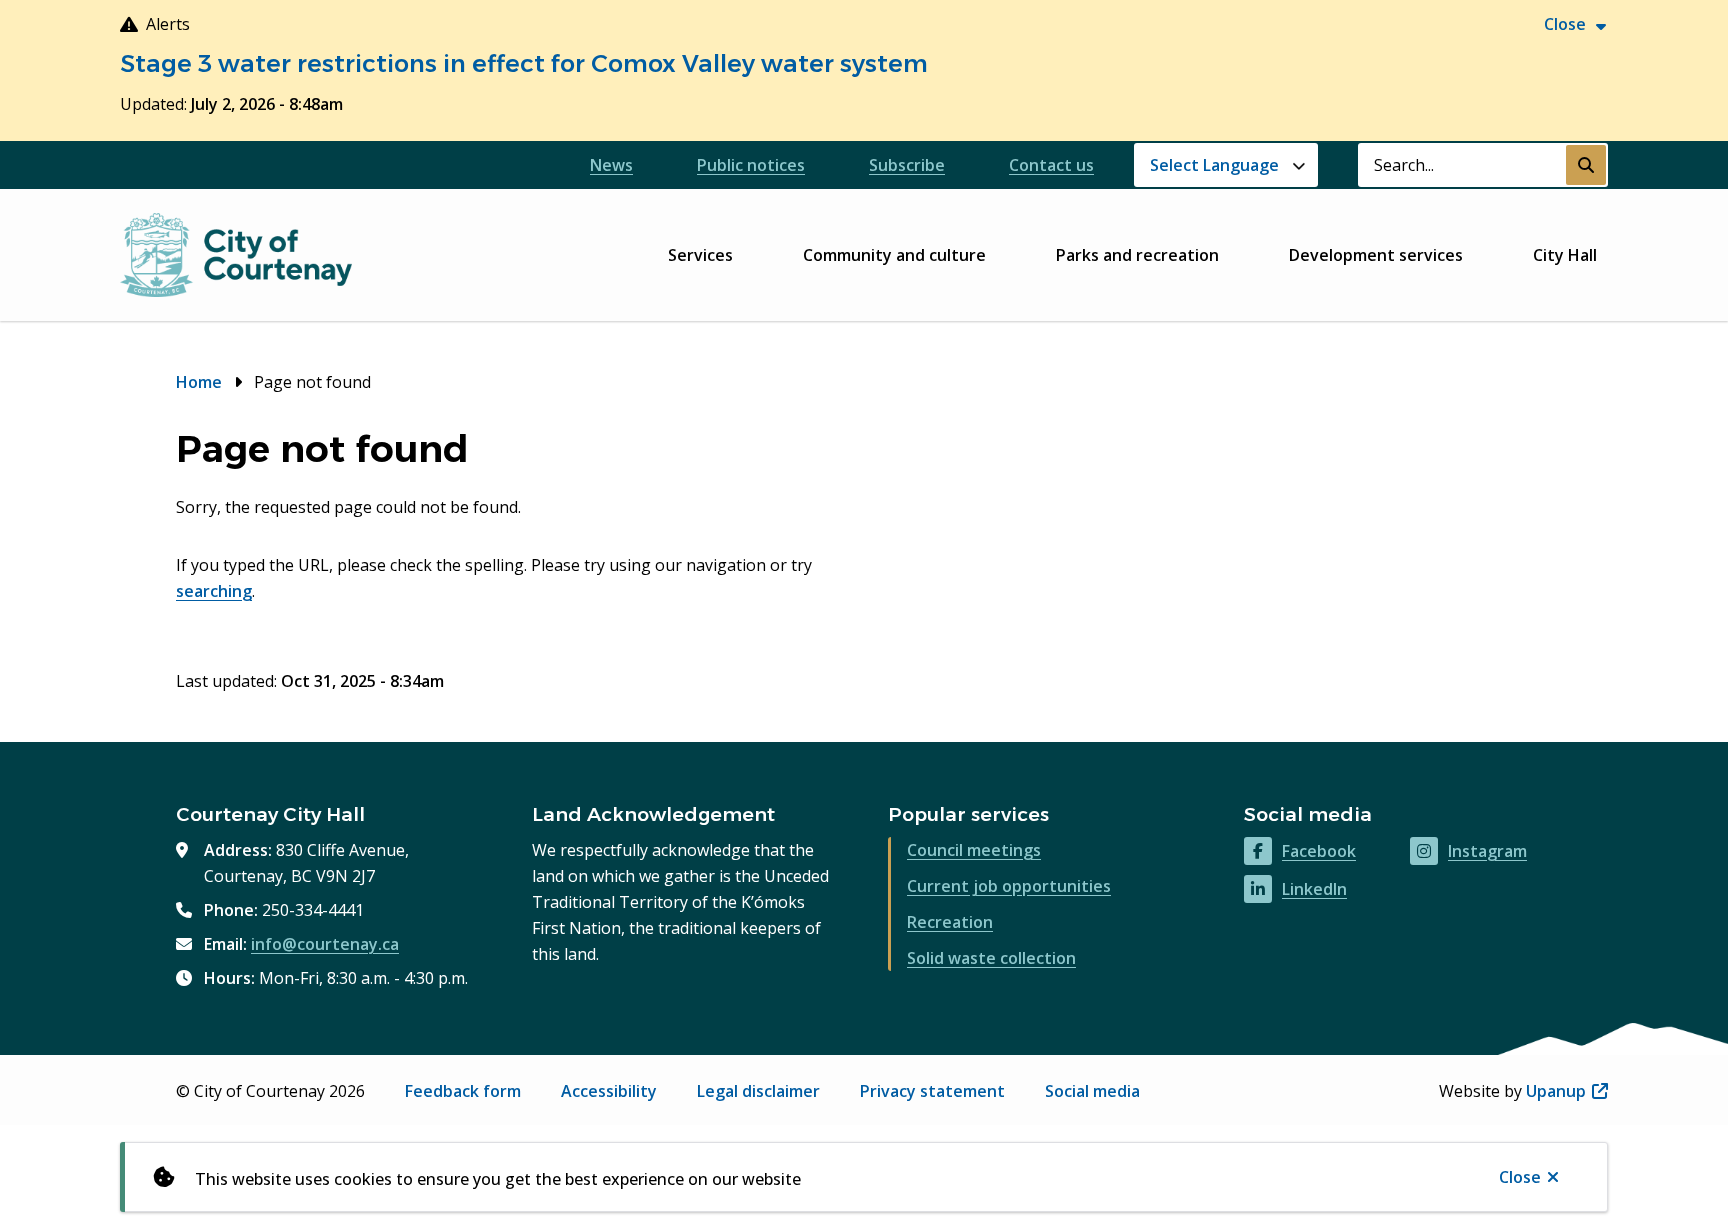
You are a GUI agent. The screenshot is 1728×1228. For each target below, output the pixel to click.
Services (700, 255)
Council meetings (974, 850)
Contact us (1051, 165)
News (611, 165)
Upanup (1567, 1091)
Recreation (950, 922)
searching (214, 591)
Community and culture (894, 255)
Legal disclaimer (758, 1091)
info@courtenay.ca (325, 944)
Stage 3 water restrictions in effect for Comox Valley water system (524, 63)
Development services (1376, 255)
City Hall (1565, 255)
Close (1520, 1177)
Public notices (751, 165)
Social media (1092, 1091)
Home (199, 382)
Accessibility (609, 1091)
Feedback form (463, 1091)
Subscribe (907, 165)
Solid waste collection (991, 958)
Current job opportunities (1009, 886)
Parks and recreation (1137, 255)
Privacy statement (932, 1091)
